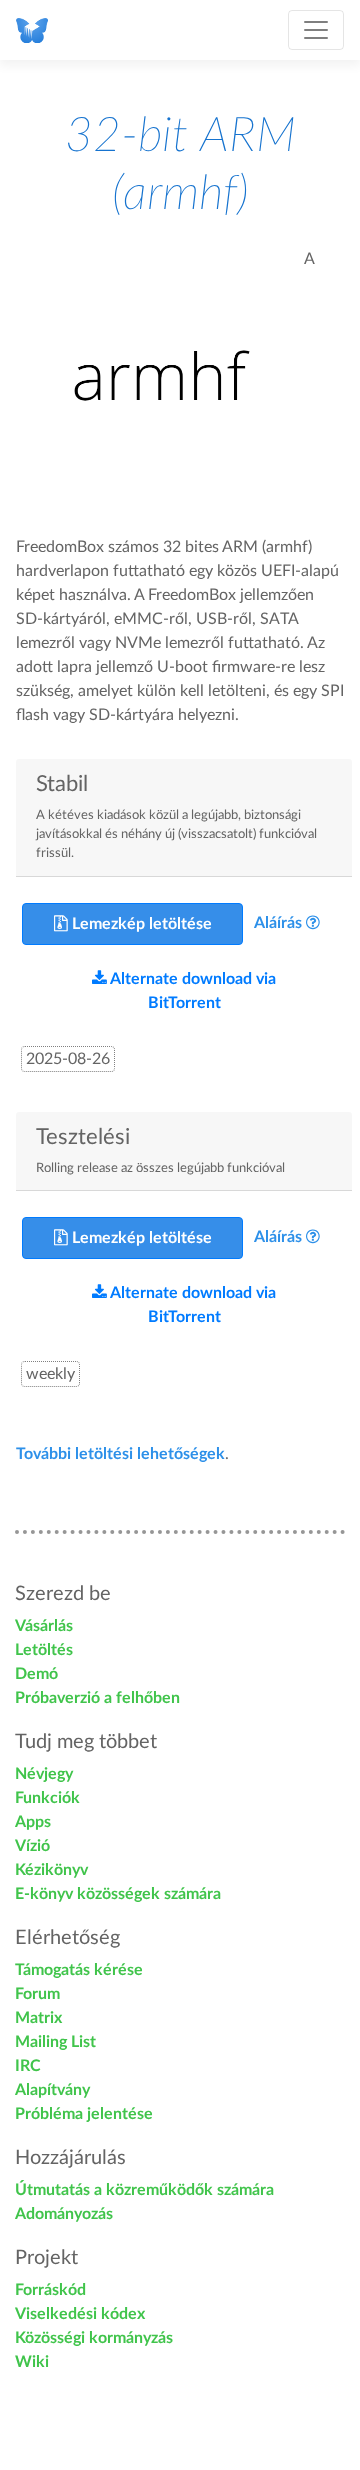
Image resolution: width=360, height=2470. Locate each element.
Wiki (32, 2362)
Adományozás (64, 2214)
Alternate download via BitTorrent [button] (191, 991)
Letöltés (44, 1650)
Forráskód (50, 2290)
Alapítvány (52, 2090)
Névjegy (44, 1774)
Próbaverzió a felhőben (97, 1698)
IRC (28, 2066)
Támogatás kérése (79, 1970)
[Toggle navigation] (316, 30)
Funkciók (47, 1798)
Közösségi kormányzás (94, 2338)
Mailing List (55, 2042)
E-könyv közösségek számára (118, 1894)
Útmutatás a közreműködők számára (144, 2190)
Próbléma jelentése (84, 2114)
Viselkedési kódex (80, 2314)
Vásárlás (44, 1626)
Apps (33, 1822)
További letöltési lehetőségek (120, 1454)
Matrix (38, 2018)
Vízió (32, 1846)
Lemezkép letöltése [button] (140, 924)
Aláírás (278, 923)
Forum (37, 1994)
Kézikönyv (51, 1870)
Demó (36, 1674)
